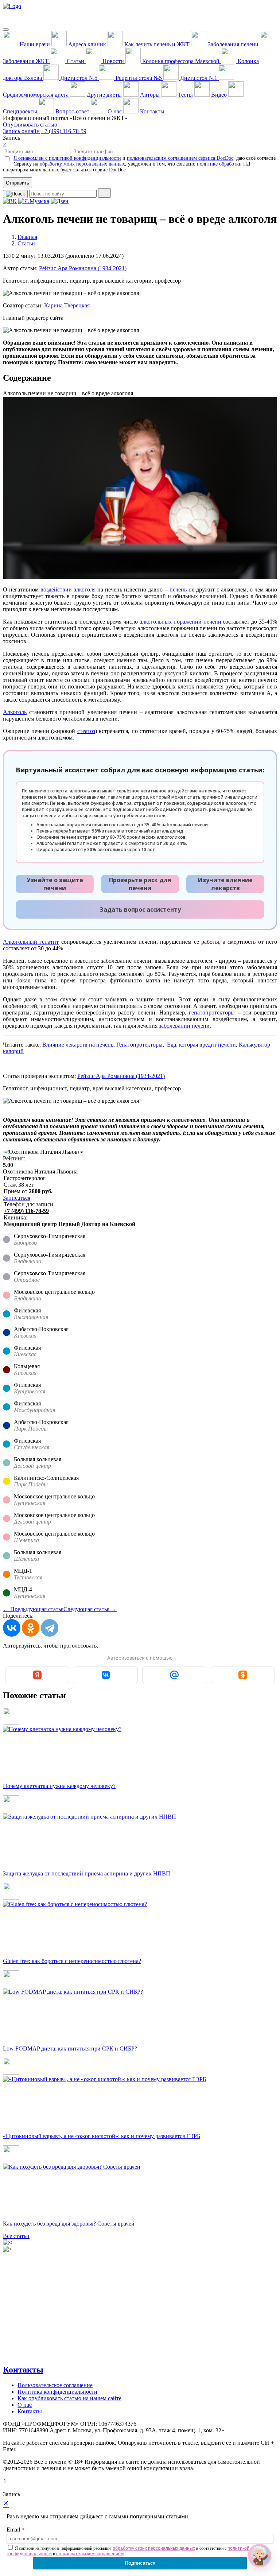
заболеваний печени (184, 1026)
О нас (25, 2405)
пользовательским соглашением (90, 2554)
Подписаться (140, 2563)
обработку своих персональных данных (154, 2548)
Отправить (17, 183)
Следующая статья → (90, 1609)
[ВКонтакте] (12, 1628)
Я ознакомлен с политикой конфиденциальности (67, 158)
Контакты (23, 2370)
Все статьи (16, 2236)
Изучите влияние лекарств (225, 884)
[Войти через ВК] (106, 1675)
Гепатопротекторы (139, 1045)
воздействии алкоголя (68, 589)
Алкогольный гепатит (31, 942)
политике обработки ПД (224, 164)
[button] (260, 2556)
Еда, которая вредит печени (201, 1045)
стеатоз (86, 731)
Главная (27, 237)
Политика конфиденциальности (57, 2392)
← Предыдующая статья (33, 1609)
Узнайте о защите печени (55, 884)
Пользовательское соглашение (55, 2385)
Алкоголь (15, 712)
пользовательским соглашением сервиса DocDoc (180, 158)
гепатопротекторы (212, 1012)
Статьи (26, 243)
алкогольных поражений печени (180, 622)
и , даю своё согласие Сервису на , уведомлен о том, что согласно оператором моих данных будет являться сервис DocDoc (139, 164)
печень (178, 589)
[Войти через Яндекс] (37, 1675)
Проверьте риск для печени (140, 884)
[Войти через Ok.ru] (243, 1675)
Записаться (17, 1198)
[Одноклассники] (31, 1628)
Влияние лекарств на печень (78, 1045)
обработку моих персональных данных (82, 164)
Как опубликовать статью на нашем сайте (69, 2398)
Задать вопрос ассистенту (140, 909)
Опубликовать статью (30, 125)
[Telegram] (50, 1628)
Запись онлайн (21, 131)
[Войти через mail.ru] (174, 1675)
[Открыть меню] (6, 30)
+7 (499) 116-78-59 (64, 131)
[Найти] (104, 193)
